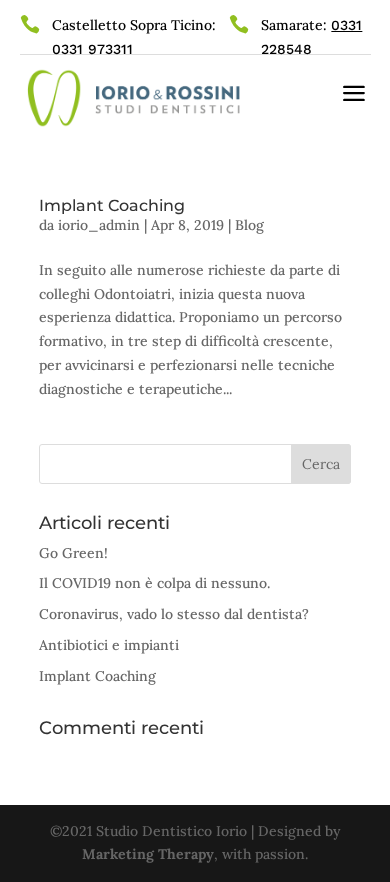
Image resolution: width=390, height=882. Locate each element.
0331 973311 (92, 49)
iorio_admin (99, 225)
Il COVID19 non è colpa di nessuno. (154, 583)
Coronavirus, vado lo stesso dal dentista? (174, 614)
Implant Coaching (112, 205)
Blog (249, 225)
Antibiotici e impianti (109, 645)
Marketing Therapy (148, 854)
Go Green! (73, 553)
